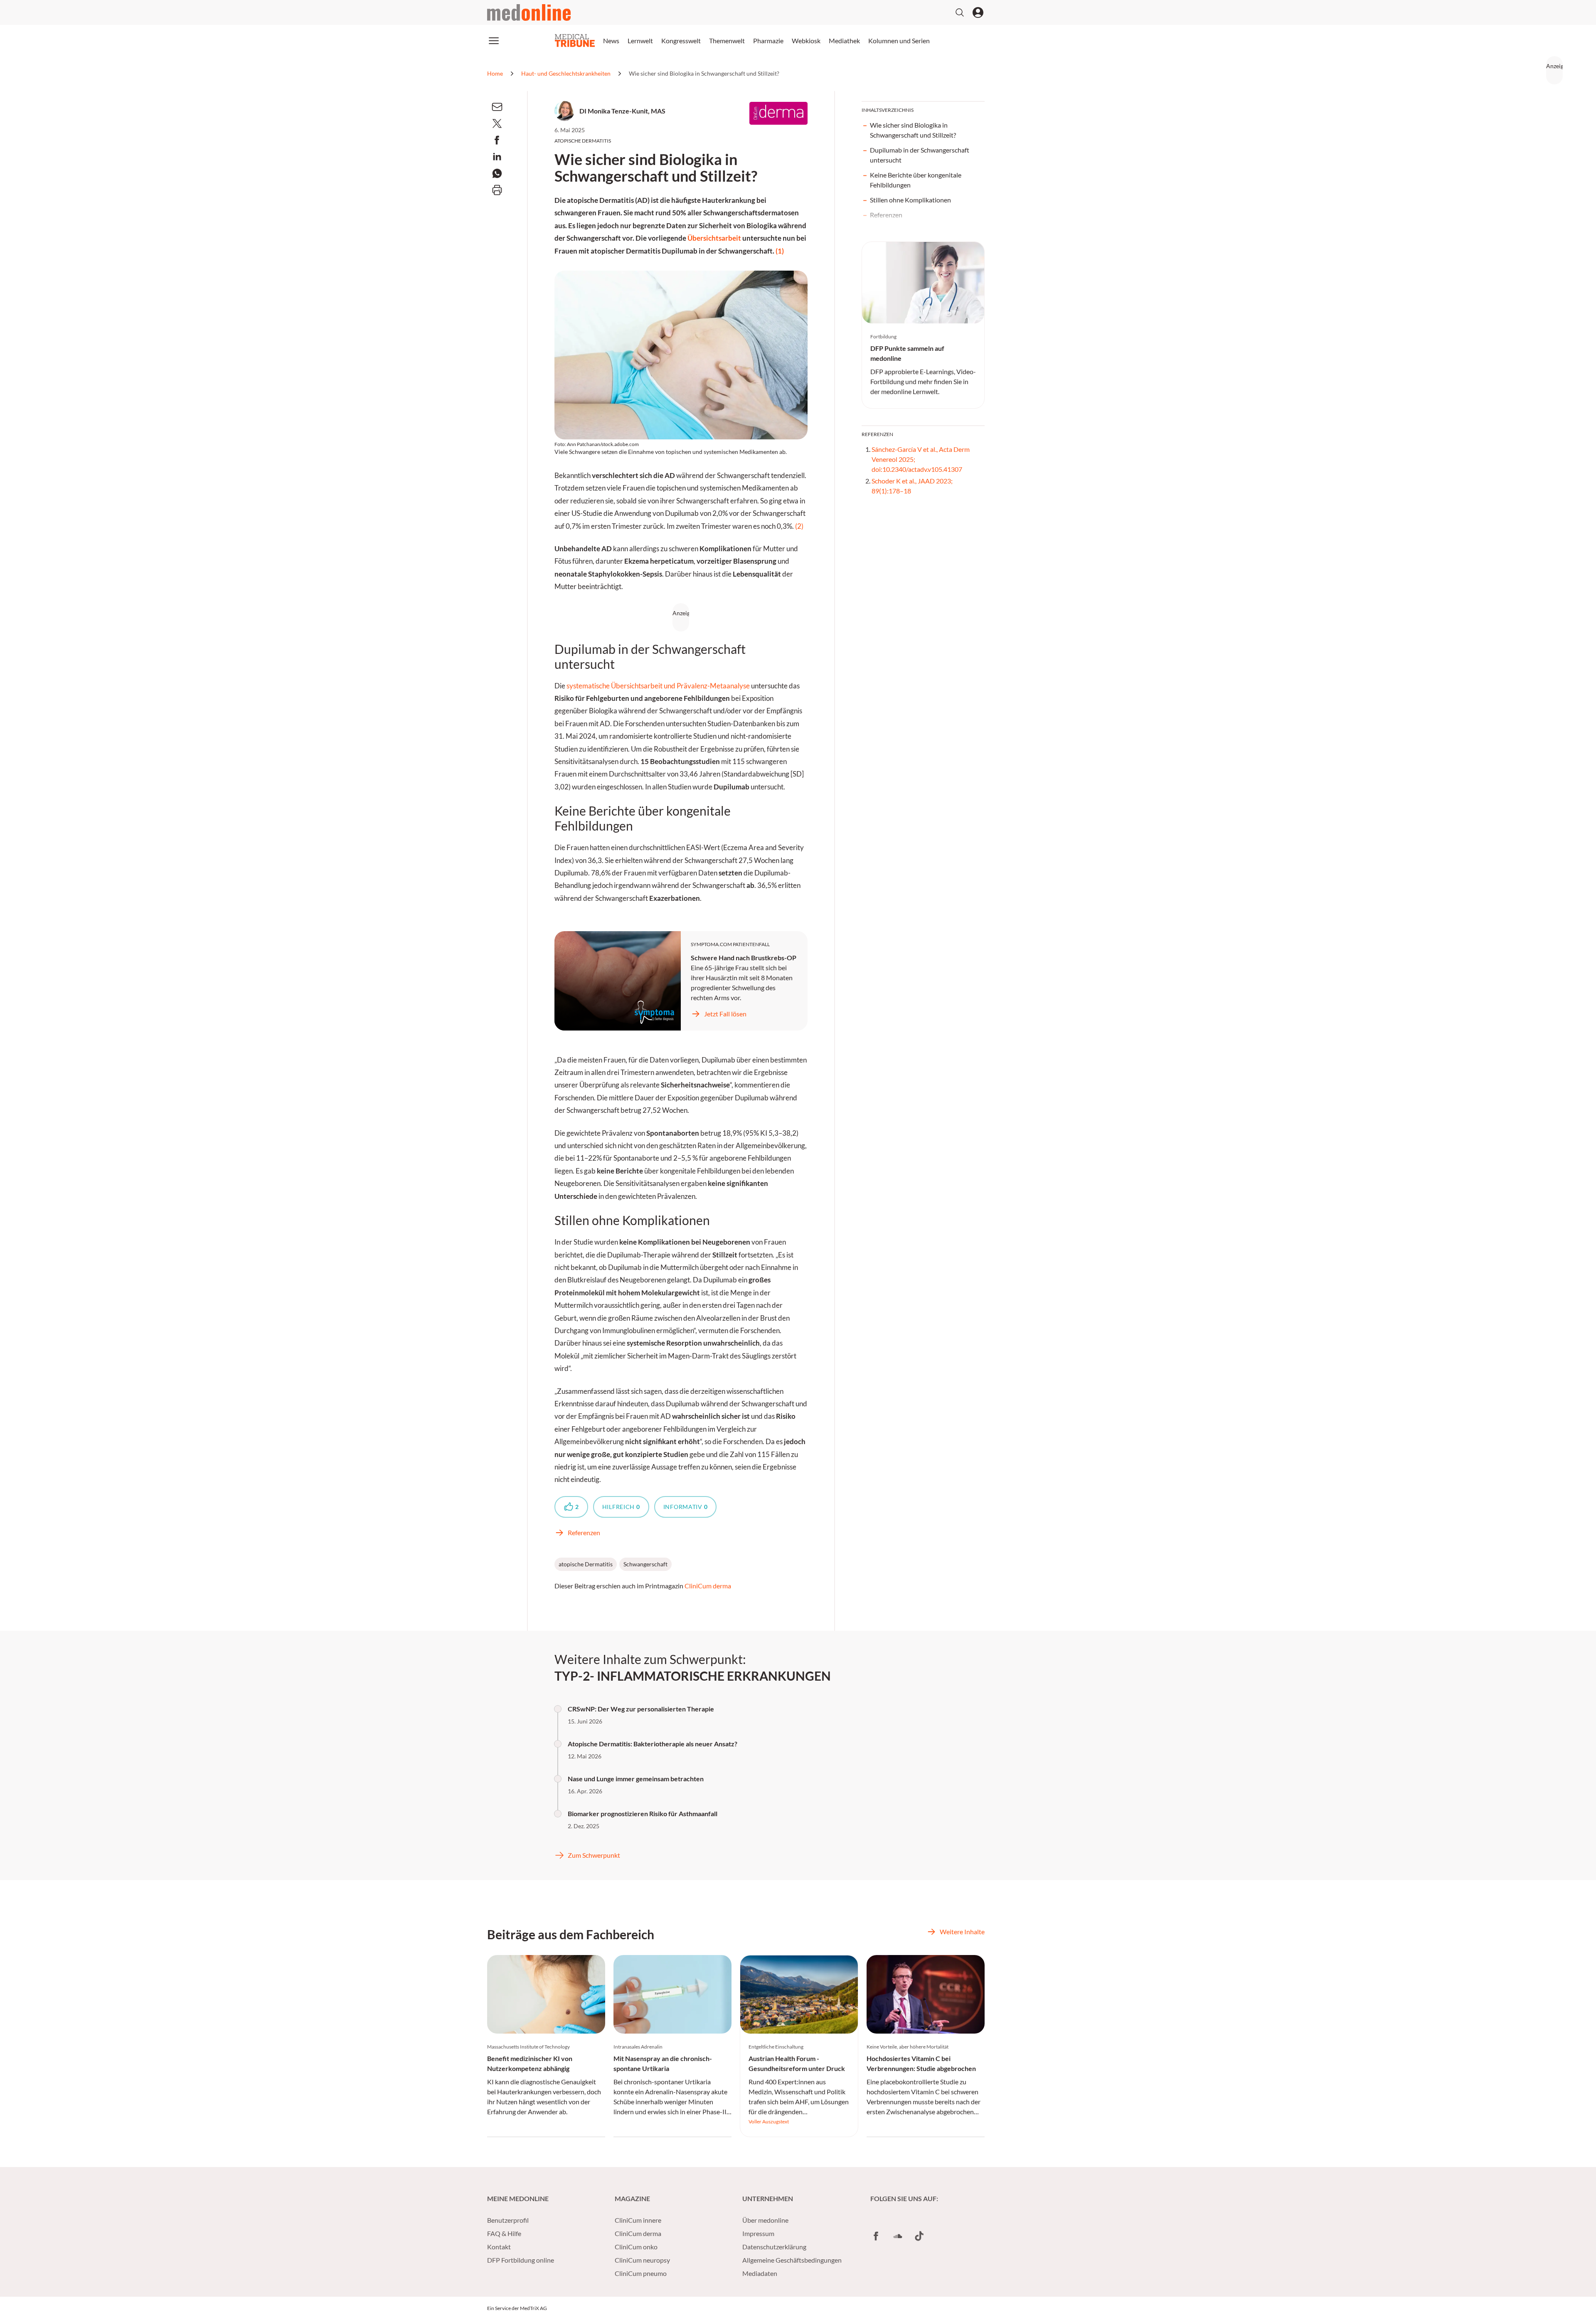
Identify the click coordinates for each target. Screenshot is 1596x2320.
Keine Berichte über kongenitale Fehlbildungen (916, 180)
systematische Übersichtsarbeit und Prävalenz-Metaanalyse (658, 686)
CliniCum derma (708, 1586)
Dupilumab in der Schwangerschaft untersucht (920, 155)
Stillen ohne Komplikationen (910, 200)
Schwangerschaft (645, 1564)
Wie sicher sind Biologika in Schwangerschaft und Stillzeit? (913, 130)
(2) (799, 526)
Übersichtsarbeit (714, 238)
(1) (780, 251)
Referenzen (886, 215)
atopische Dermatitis (586, 1564)
